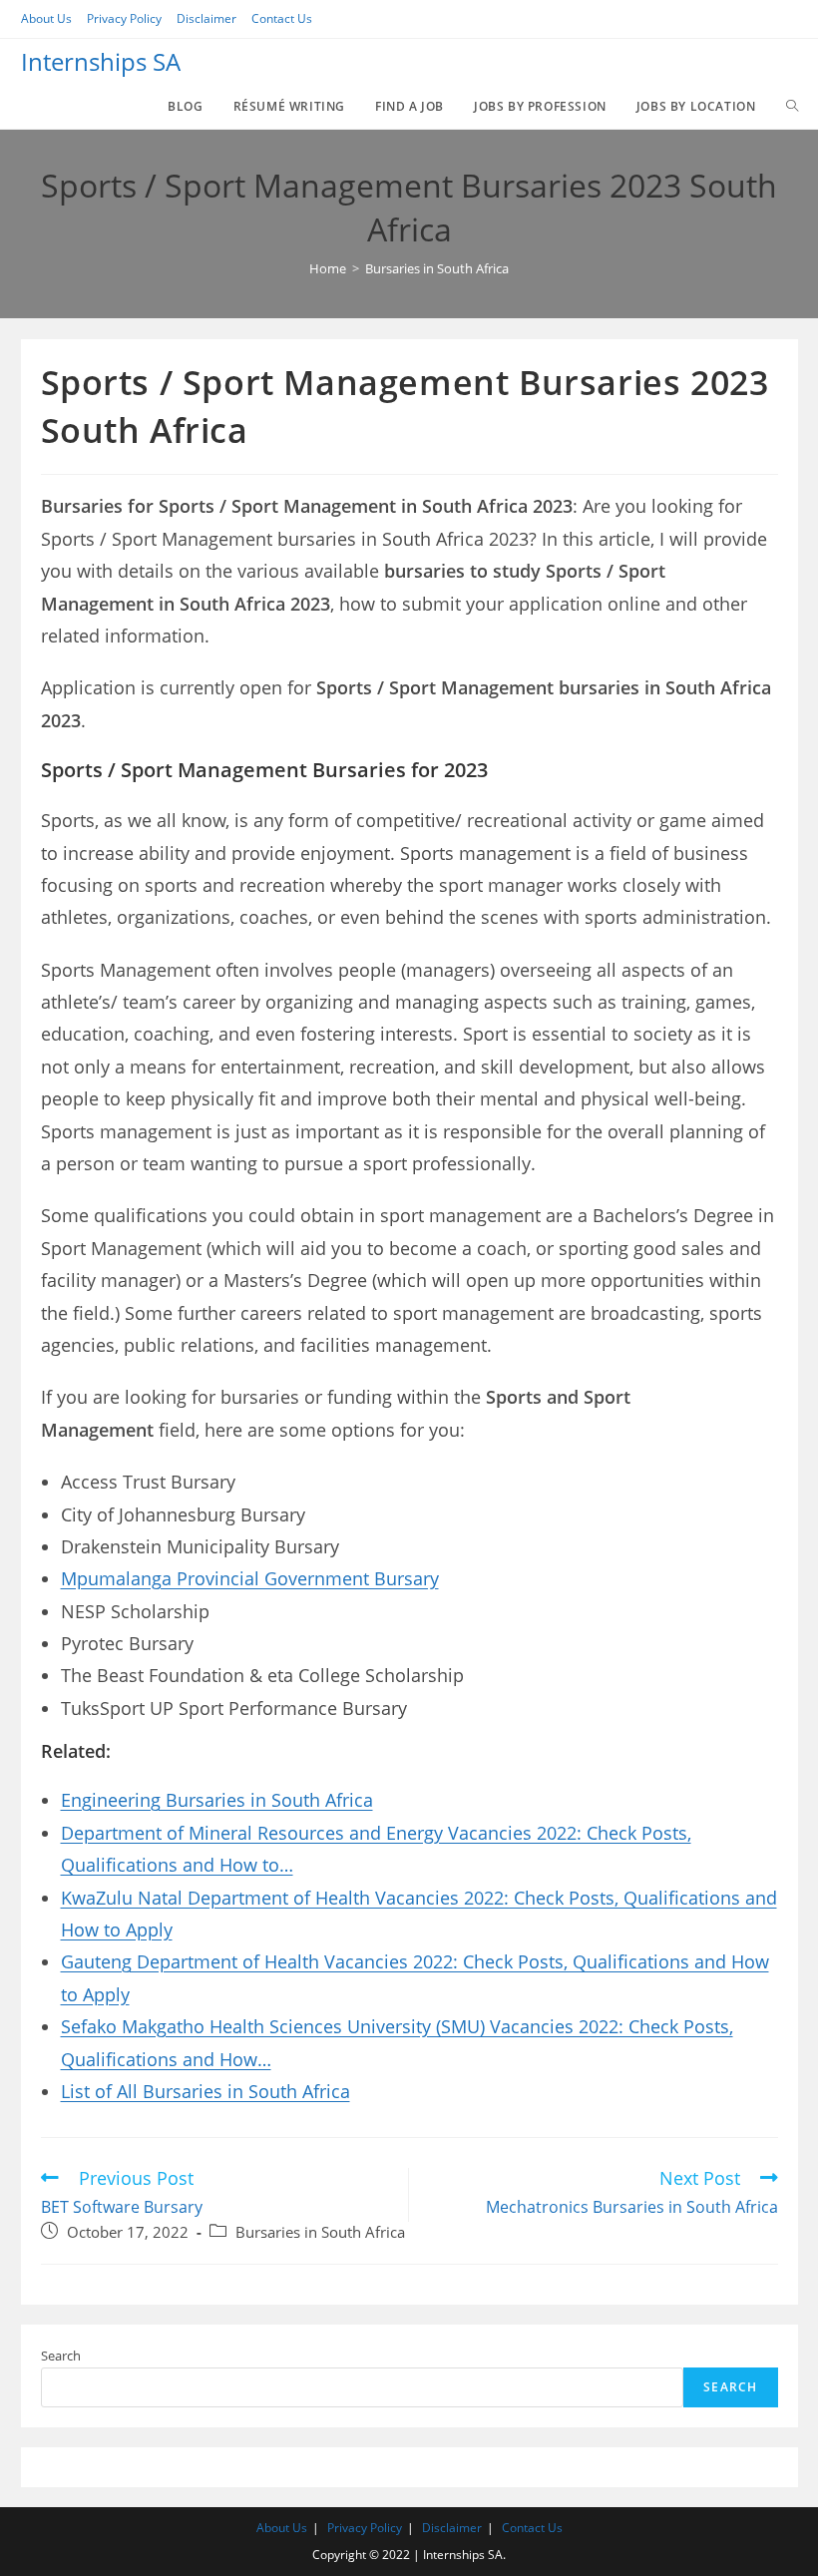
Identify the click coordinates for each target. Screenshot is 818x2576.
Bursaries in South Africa (320, 2232)
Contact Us (282, 18)
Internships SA (101, 61)
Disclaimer (206, 18)
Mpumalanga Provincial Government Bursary (250, 1578)
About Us (46, 18)
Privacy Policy (124, 18)
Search (61, 2356)
